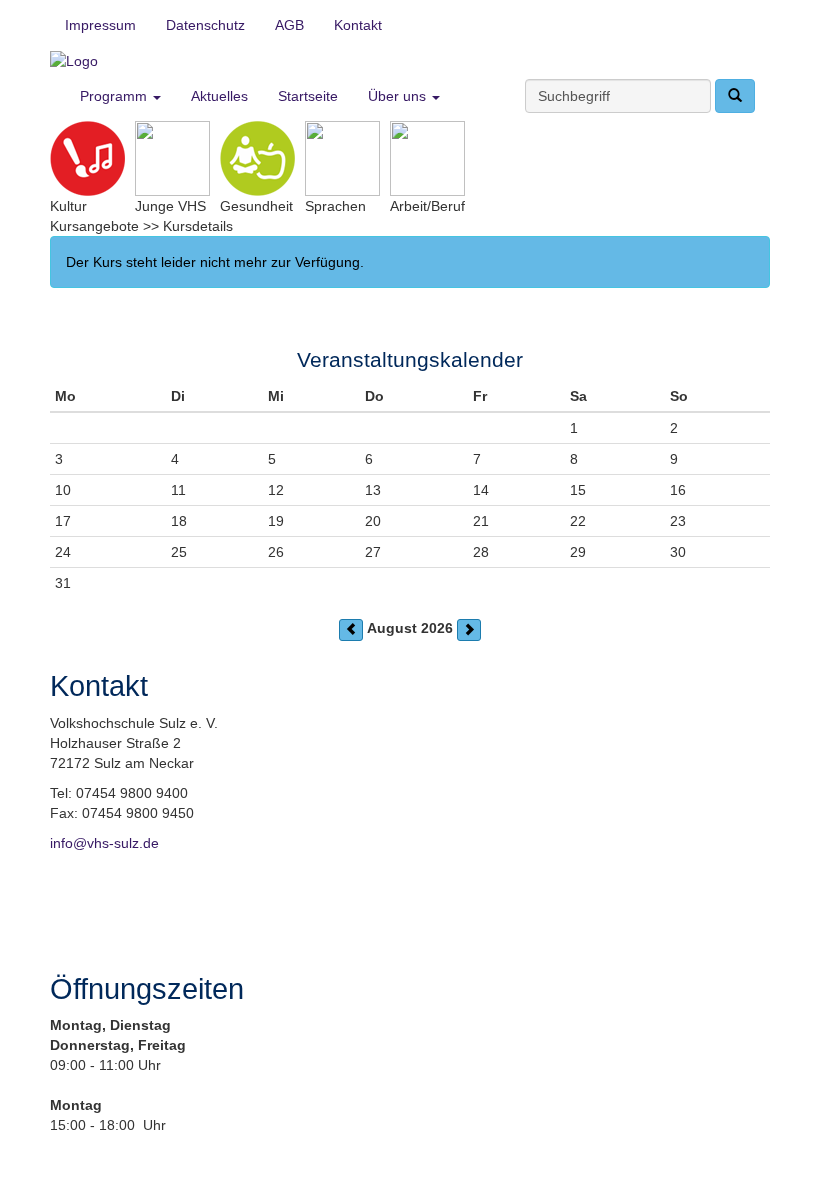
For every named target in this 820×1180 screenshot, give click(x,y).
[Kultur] (87, 158)
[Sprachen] (342, 158)
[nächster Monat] (469, 630)
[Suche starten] (735, 96)
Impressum (100, 25)
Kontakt (358, 25)
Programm (115, 96)
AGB (289, 25)
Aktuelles (219, 96)
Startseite (308, 96)
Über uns (399, 96)
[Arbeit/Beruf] (427, 158)
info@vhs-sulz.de (104, 843)
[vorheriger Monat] (351, 630)
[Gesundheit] (257, 158)
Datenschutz (205, 25)
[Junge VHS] (172, 158)
